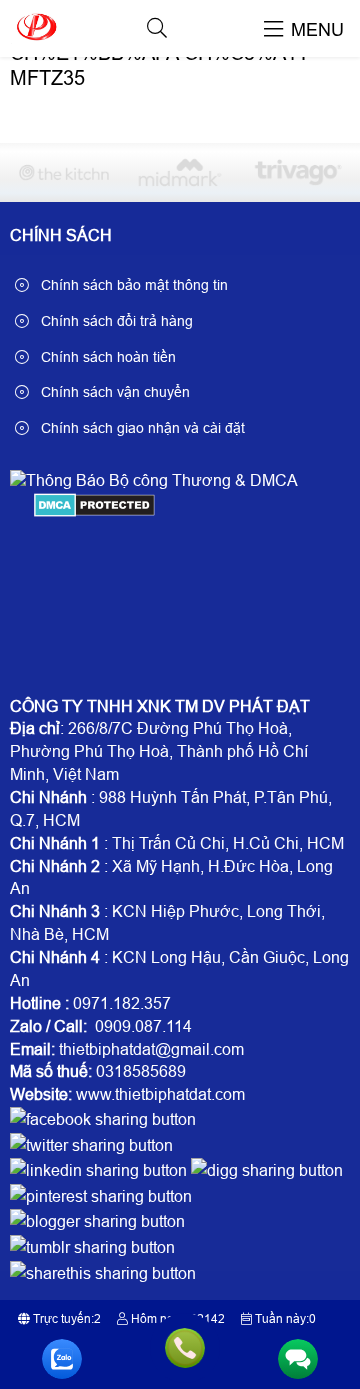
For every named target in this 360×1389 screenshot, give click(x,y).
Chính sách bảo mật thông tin (132, 285)
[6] (63, 172)
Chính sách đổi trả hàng (115, 321)
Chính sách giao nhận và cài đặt (141, 428)
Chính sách (61, 235)
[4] (296, 172)
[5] (180, 172)
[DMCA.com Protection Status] (94, 511)
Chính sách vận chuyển (113, 392)
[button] (157, 28)
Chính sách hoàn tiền (106, 357)
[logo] (36, 44)
